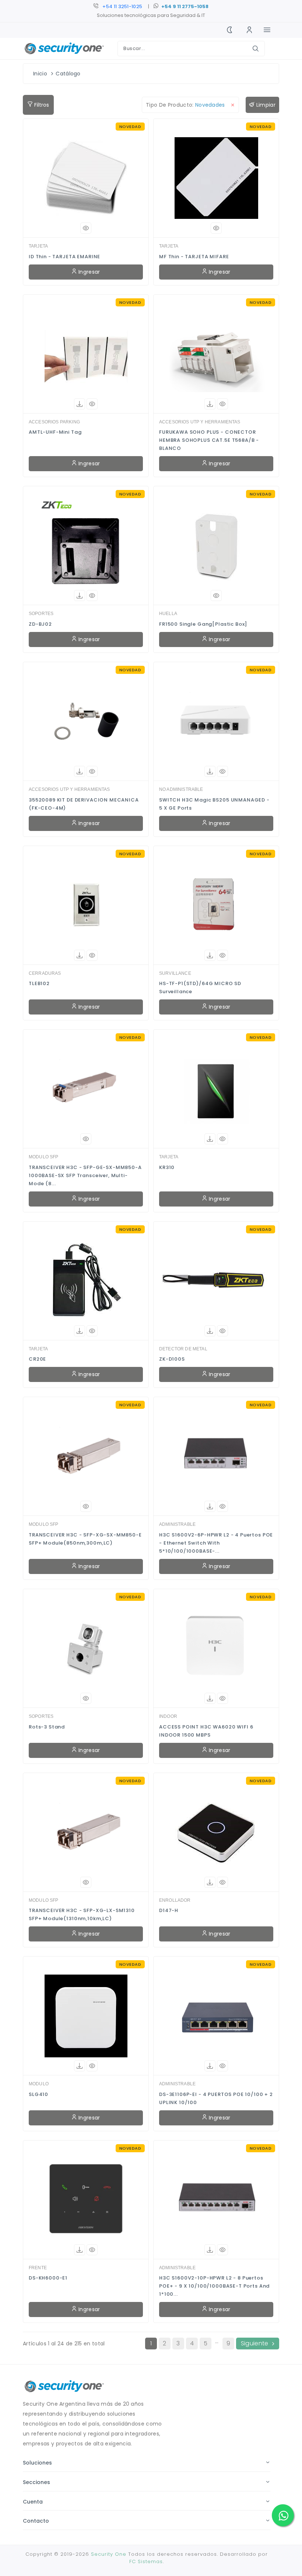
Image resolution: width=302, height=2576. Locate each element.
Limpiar (265, 105)
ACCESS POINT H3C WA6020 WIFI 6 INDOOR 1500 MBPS (206, 1731)
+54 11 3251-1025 (122, 6)
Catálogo (68, 74)
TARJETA (38, 246)
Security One (109, 2554)
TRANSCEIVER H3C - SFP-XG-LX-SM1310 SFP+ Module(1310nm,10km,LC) (82, 1914)
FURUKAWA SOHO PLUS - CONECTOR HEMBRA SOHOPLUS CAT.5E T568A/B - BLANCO (209, 440)
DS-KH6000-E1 (48, 2278)
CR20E (37, 1359)
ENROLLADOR (175, 1900)
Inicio (40, 74)
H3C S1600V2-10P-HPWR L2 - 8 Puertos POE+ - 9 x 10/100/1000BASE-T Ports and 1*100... (214, 2286)
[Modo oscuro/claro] (229, 30)
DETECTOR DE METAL (183, 1349)
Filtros (41, 105)
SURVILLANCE (175, 973)
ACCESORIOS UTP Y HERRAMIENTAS (200, 422)
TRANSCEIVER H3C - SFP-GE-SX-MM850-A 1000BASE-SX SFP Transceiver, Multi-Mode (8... (85, 1175)
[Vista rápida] (86, 228)
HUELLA (168, 614)
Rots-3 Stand (47, 1727)
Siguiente (255, 2343)
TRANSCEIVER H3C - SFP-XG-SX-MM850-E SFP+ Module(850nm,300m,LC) (85, 1539)
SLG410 (38, 2094)
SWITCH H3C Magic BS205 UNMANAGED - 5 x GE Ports (214, 804)
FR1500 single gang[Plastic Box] (203, 624)
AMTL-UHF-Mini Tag (55, 432)
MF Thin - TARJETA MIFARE (194, 257)
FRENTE (38, 2268)
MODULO (39, 2084)
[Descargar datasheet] (80, 404)
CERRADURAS (45, 973)
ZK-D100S (172, 1359)
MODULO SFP (44, 1157)
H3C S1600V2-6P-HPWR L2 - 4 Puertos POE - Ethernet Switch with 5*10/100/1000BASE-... (216, 1543)
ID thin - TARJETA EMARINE (64, 257)
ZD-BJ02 (40, 624)
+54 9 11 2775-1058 (185, 6)
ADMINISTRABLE (177, 1524)
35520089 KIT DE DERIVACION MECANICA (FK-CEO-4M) (84, 804)
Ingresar (89, 272)
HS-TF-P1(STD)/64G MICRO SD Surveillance (200, 987)
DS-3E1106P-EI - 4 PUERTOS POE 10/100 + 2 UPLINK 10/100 (216, 2098)
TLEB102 (39, 983)
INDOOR (168, 1716)
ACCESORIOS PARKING (54, 422)
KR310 (167, 1167)
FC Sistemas (146, 2561)
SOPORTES (41, 614)
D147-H (169, 1910)
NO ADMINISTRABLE (181, 789)
